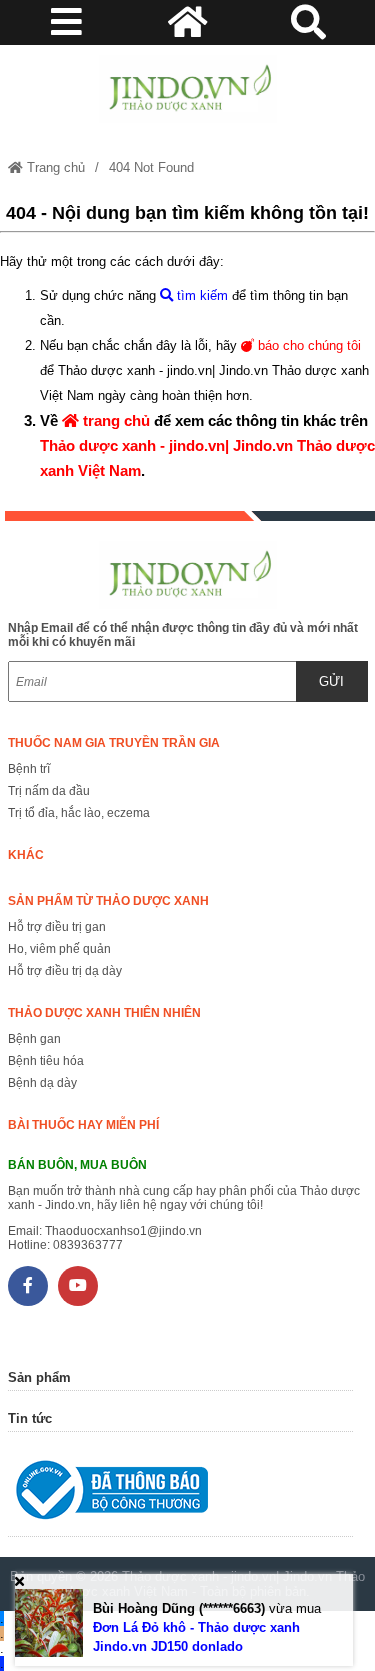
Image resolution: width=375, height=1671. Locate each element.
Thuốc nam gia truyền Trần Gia (114, 743)
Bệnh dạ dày (42, 1083)
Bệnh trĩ (29, 769)
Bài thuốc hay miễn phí (83, 1125)
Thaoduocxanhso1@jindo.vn (123, 1231)
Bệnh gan (34, 1039)
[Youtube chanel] (78, 1286)
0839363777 (88, 1245)
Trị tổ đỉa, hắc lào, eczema (79, 813)
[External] (180, 1494)
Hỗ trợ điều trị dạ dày (65, 971)
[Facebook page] (28, 1286)
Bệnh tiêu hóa (46, 1061)
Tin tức (30, 1418)
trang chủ (114, 420)
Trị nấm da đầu (49, 791)
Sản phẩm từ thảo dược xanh (108, 901)
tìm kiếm (200, 295)
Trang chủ (54, 167)
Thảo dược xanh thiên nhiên (104, 1013)
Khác (26, 855)
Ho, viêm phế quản (59, 949)
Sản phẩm (39, 1377)
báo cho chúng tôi (307, 345)
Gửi (331, 681)
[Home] (188, 89)
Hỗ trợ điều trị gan (57, 927)
